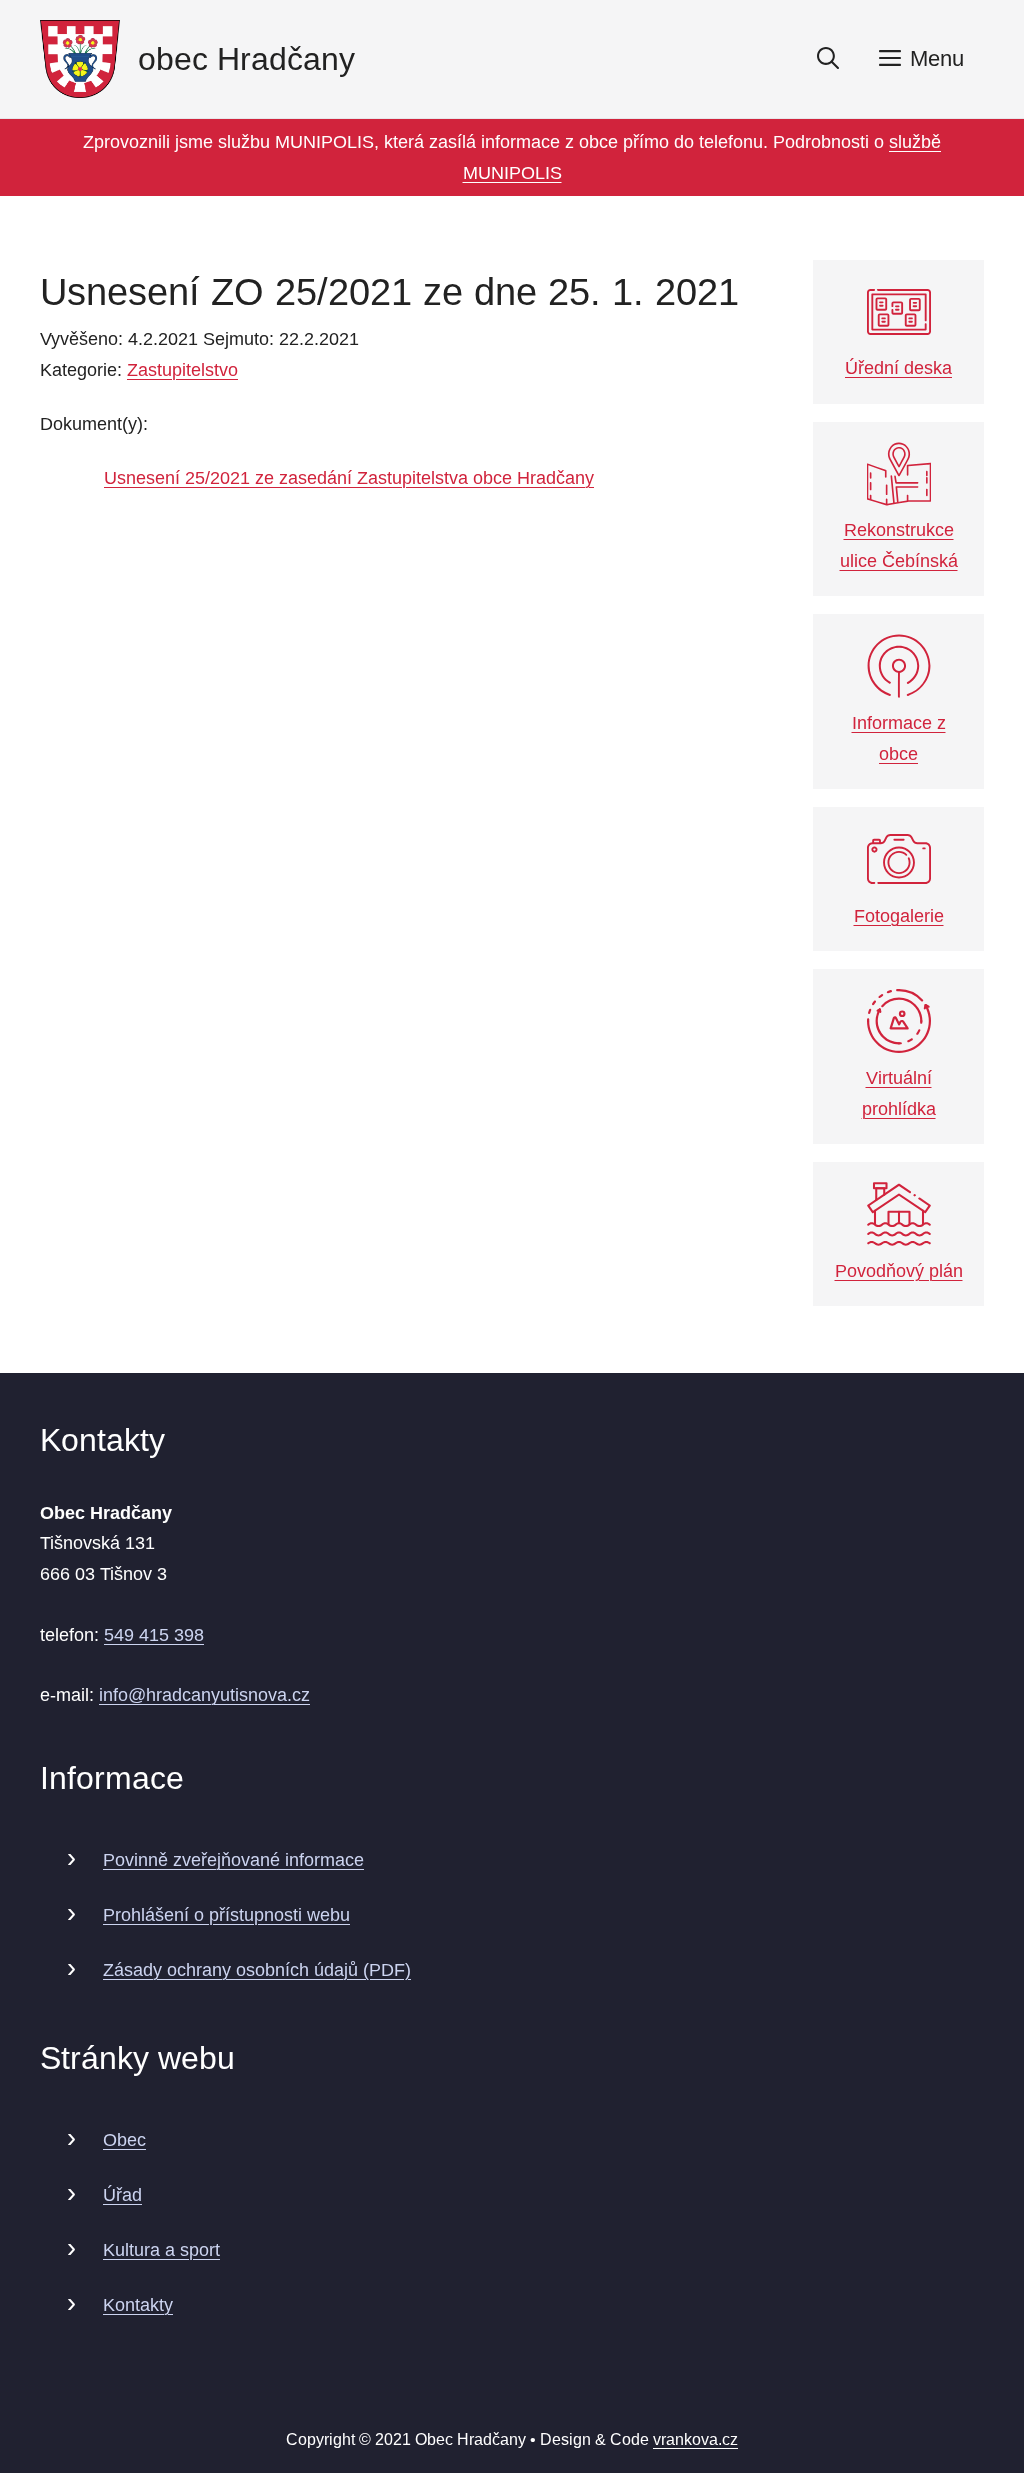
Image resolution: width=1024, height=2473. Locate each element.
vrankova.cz (695, 2439)
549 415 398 (154, 1635)
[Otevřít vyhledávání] (828, 59)
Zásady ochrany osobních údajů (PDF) (257, 1970)
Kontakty (138, 2305)
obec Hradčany (246, 59)
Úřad (122, 2195)
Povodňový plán (899, 1271)
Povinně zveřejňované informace (233, 1860)
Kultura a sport (161, 2250)
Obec (124, 2140)
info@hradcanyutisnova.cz (204, 1695)
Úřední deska (898, 368)
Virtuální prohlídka (899, 1093)
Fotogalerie (899, 916)
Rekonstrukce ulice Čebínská (899, 545)
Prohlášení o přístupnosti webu (226, 1915)
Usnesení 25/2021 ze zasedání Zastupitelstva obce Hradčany (349, 478)
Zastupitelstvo (182, 370)
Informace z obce (899, 738)
